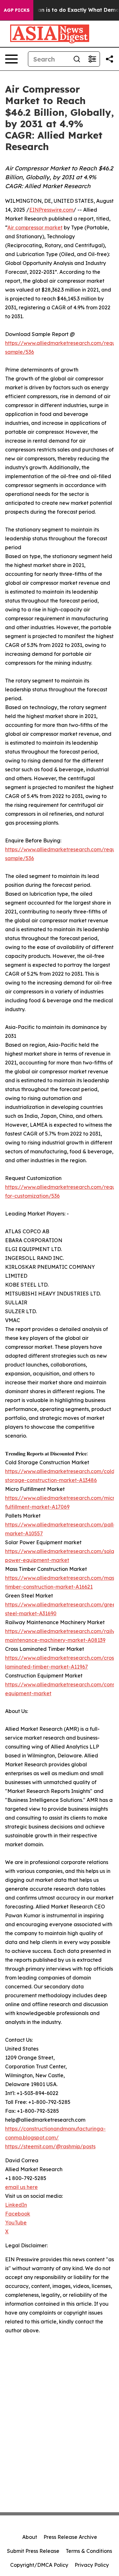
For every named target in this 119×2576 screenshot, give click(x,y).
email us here (21, 2187)
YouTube (16, 2223)
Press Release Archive (70, 2537)
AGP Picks (17, 10)
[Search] (77, 59)
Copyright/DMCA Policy (39, 2565)
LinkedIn (16, 2205)
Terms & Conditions (89, 2551)
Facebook (18, 2214)
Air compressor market (35, 227)
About (30, 2537)
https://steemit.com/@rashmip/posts (50, 2146)
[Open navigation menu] (11, 59)
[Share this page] (109, 59)
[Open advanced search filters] (92, 59)
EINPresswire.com (51, 210)
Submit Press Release (33, 2551)
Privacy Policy (92, 2565)
